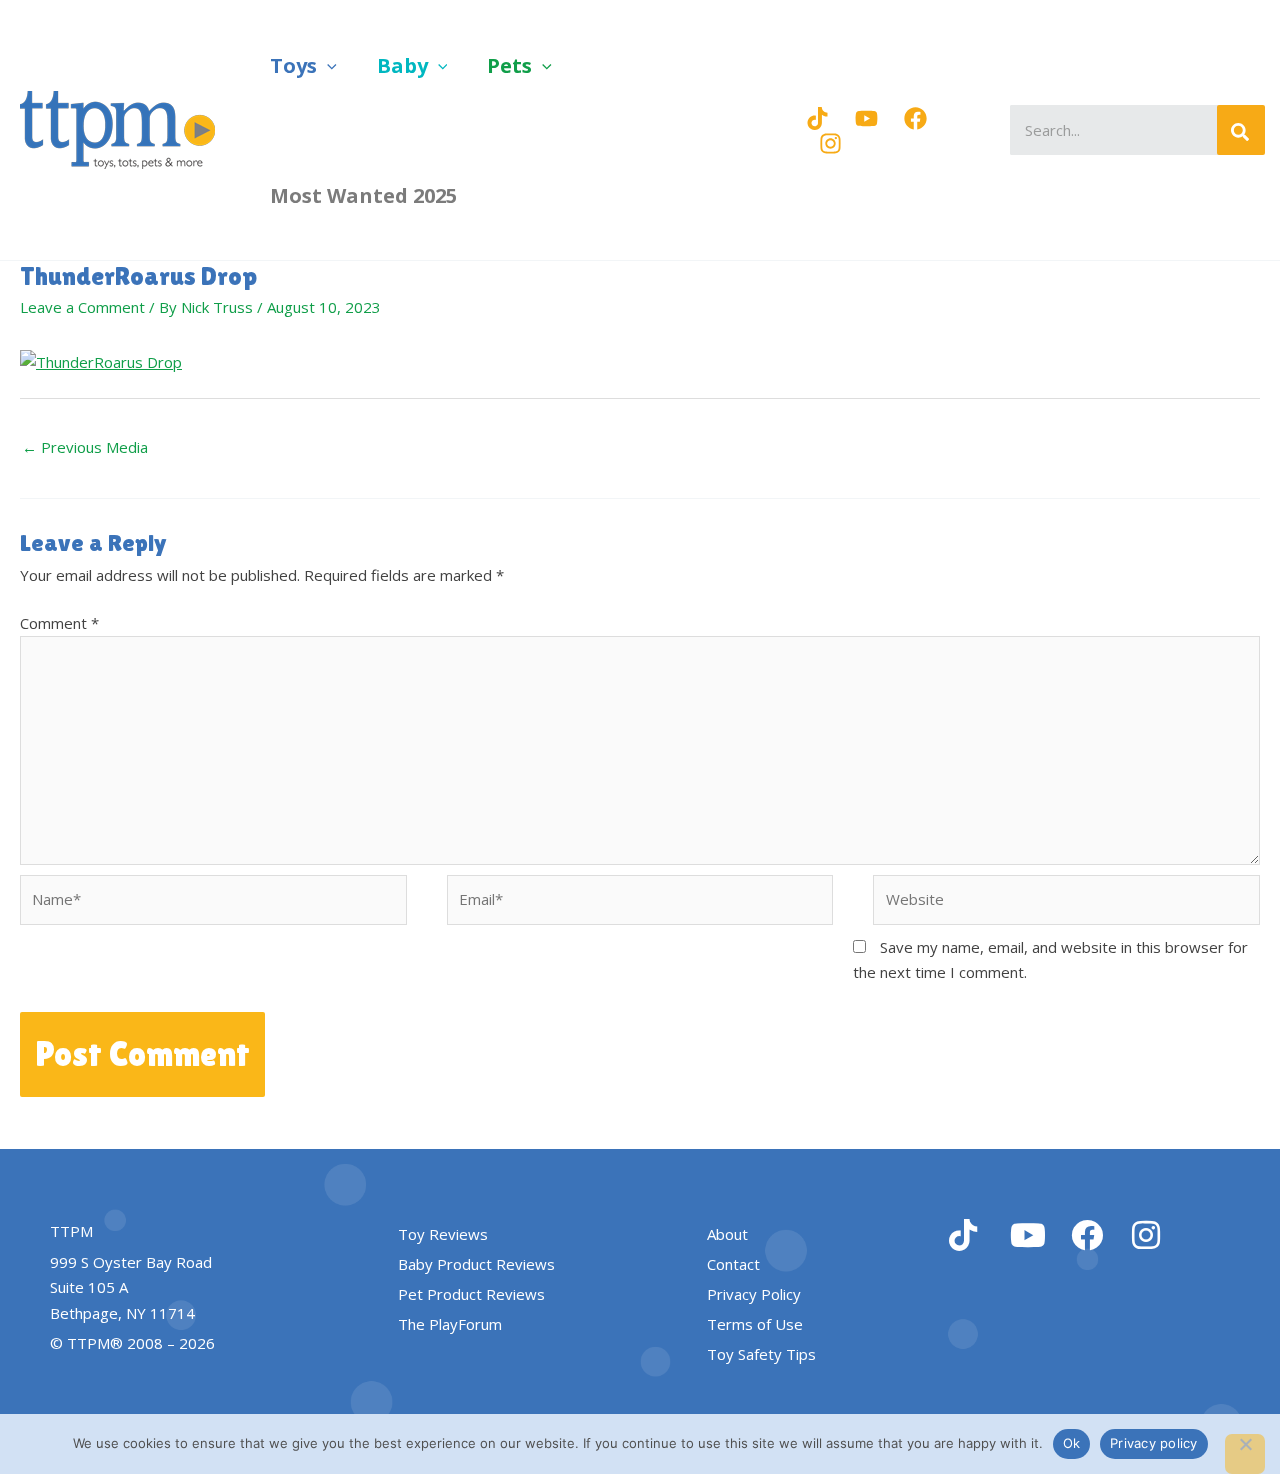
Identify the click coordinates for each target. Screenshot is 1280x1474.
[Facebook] (915, 118)
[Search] (1241, 130)
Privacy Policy (754, 1294)
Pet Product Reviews (471, 1294)
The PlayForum (450, 1324)
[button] (327, 65)
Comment (59, 623)
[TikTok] (817, 118)
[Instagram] (830, 143)
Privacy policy (1154, 1443)
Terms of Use (755, 1324)
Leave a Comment (82, 307)
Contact (733, 1264)
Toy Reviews (443, 1234)
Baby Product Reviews (476, 1264)
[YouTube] (866, 118)
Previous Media (85, 447)
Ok (1072, 1443)
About (727, 1234)
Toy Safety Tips (761, 1354)
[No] (1245, 1454)
